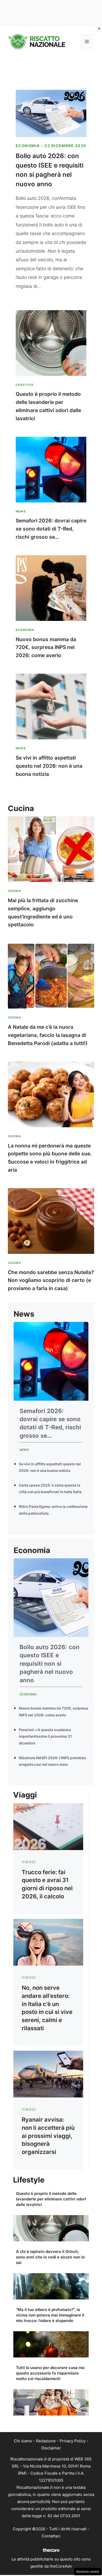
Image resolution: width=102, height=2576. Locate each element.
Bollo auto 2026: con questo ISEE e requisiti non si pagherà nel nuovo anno (50, 1663)
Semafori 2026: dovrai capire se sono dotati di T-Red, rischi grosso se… (51, 529)
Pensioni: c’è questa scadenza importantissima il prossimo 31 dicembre (45, 1736)
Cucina (14, 891)
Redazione (46, 2441)
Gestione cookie (88, 2572)
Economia (28, 146)
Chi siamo (23, 2441)
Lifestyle (25, 385)
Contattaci (51, 2536)
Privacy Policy (73, 2441)
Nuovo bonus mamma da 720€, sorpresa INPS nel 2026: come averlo (46, 647)
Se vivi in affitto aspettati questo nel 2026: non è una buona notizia (49, 766)
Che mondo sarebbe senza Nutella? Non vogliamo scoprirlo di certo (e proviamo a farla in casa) (51, 1280)
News (21, 511)
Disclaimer (51, 2448)
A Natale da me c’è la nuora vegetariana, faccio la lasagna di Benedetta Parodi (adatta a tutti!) (48, 1035)
